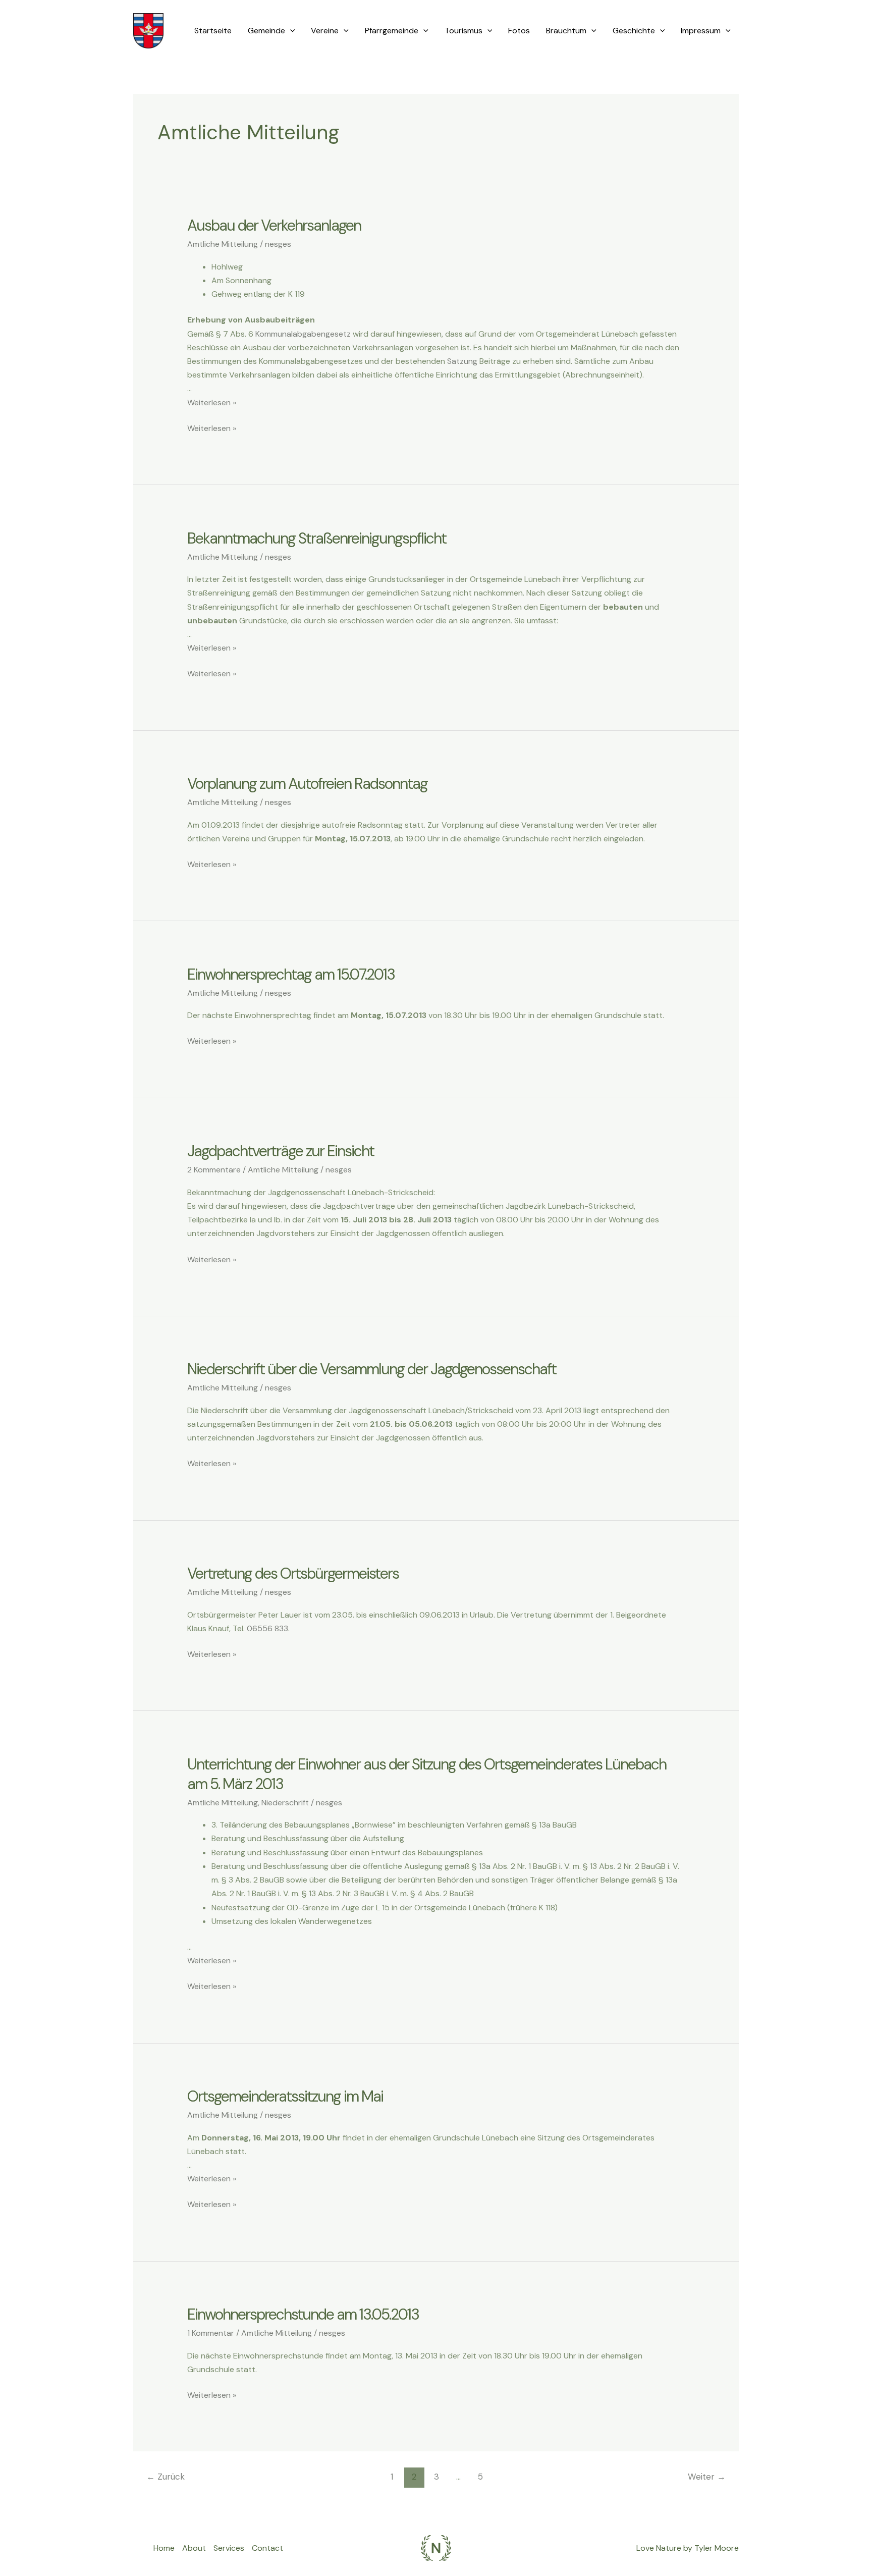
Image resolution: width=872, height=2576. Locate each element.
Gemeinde (266, 31)
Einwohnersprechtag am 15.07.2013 (291, 974)
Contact (267, 2548)
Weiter (707, 2477)
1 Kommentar (211, 2333)
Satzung (462, 361)
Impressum (701, 31)
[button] (290, 31)
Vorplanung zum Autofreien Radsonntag (307, 784)
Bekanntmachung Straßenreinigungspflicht (317, 538)
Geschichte (634, 31)
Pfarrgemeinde (392, 31)
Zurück (166, 2477)
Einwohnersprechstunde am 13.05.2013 (303, 2314)
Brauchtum (566, 31)
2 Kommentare (214, 1170)
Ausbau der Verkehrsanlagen (274, 225)
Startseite (213, 31)
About (194, 2548)
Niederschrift (285, 1803)
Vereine (325, 31)
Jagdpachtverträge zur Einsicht (281, 1151)
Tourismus (464, 31)
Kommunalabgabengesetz (303, 334)
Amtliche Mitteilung (223, 244)
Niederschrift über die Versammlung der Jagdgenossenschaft (372, 1369)
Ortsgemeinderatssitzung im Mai (285, 2096)
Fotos (519, 31)
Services (229, 2548)
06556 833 (267, 1628)
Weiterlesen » (212, 402)
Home (164, 2548)
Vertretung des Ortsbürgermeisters (293, 1573)
